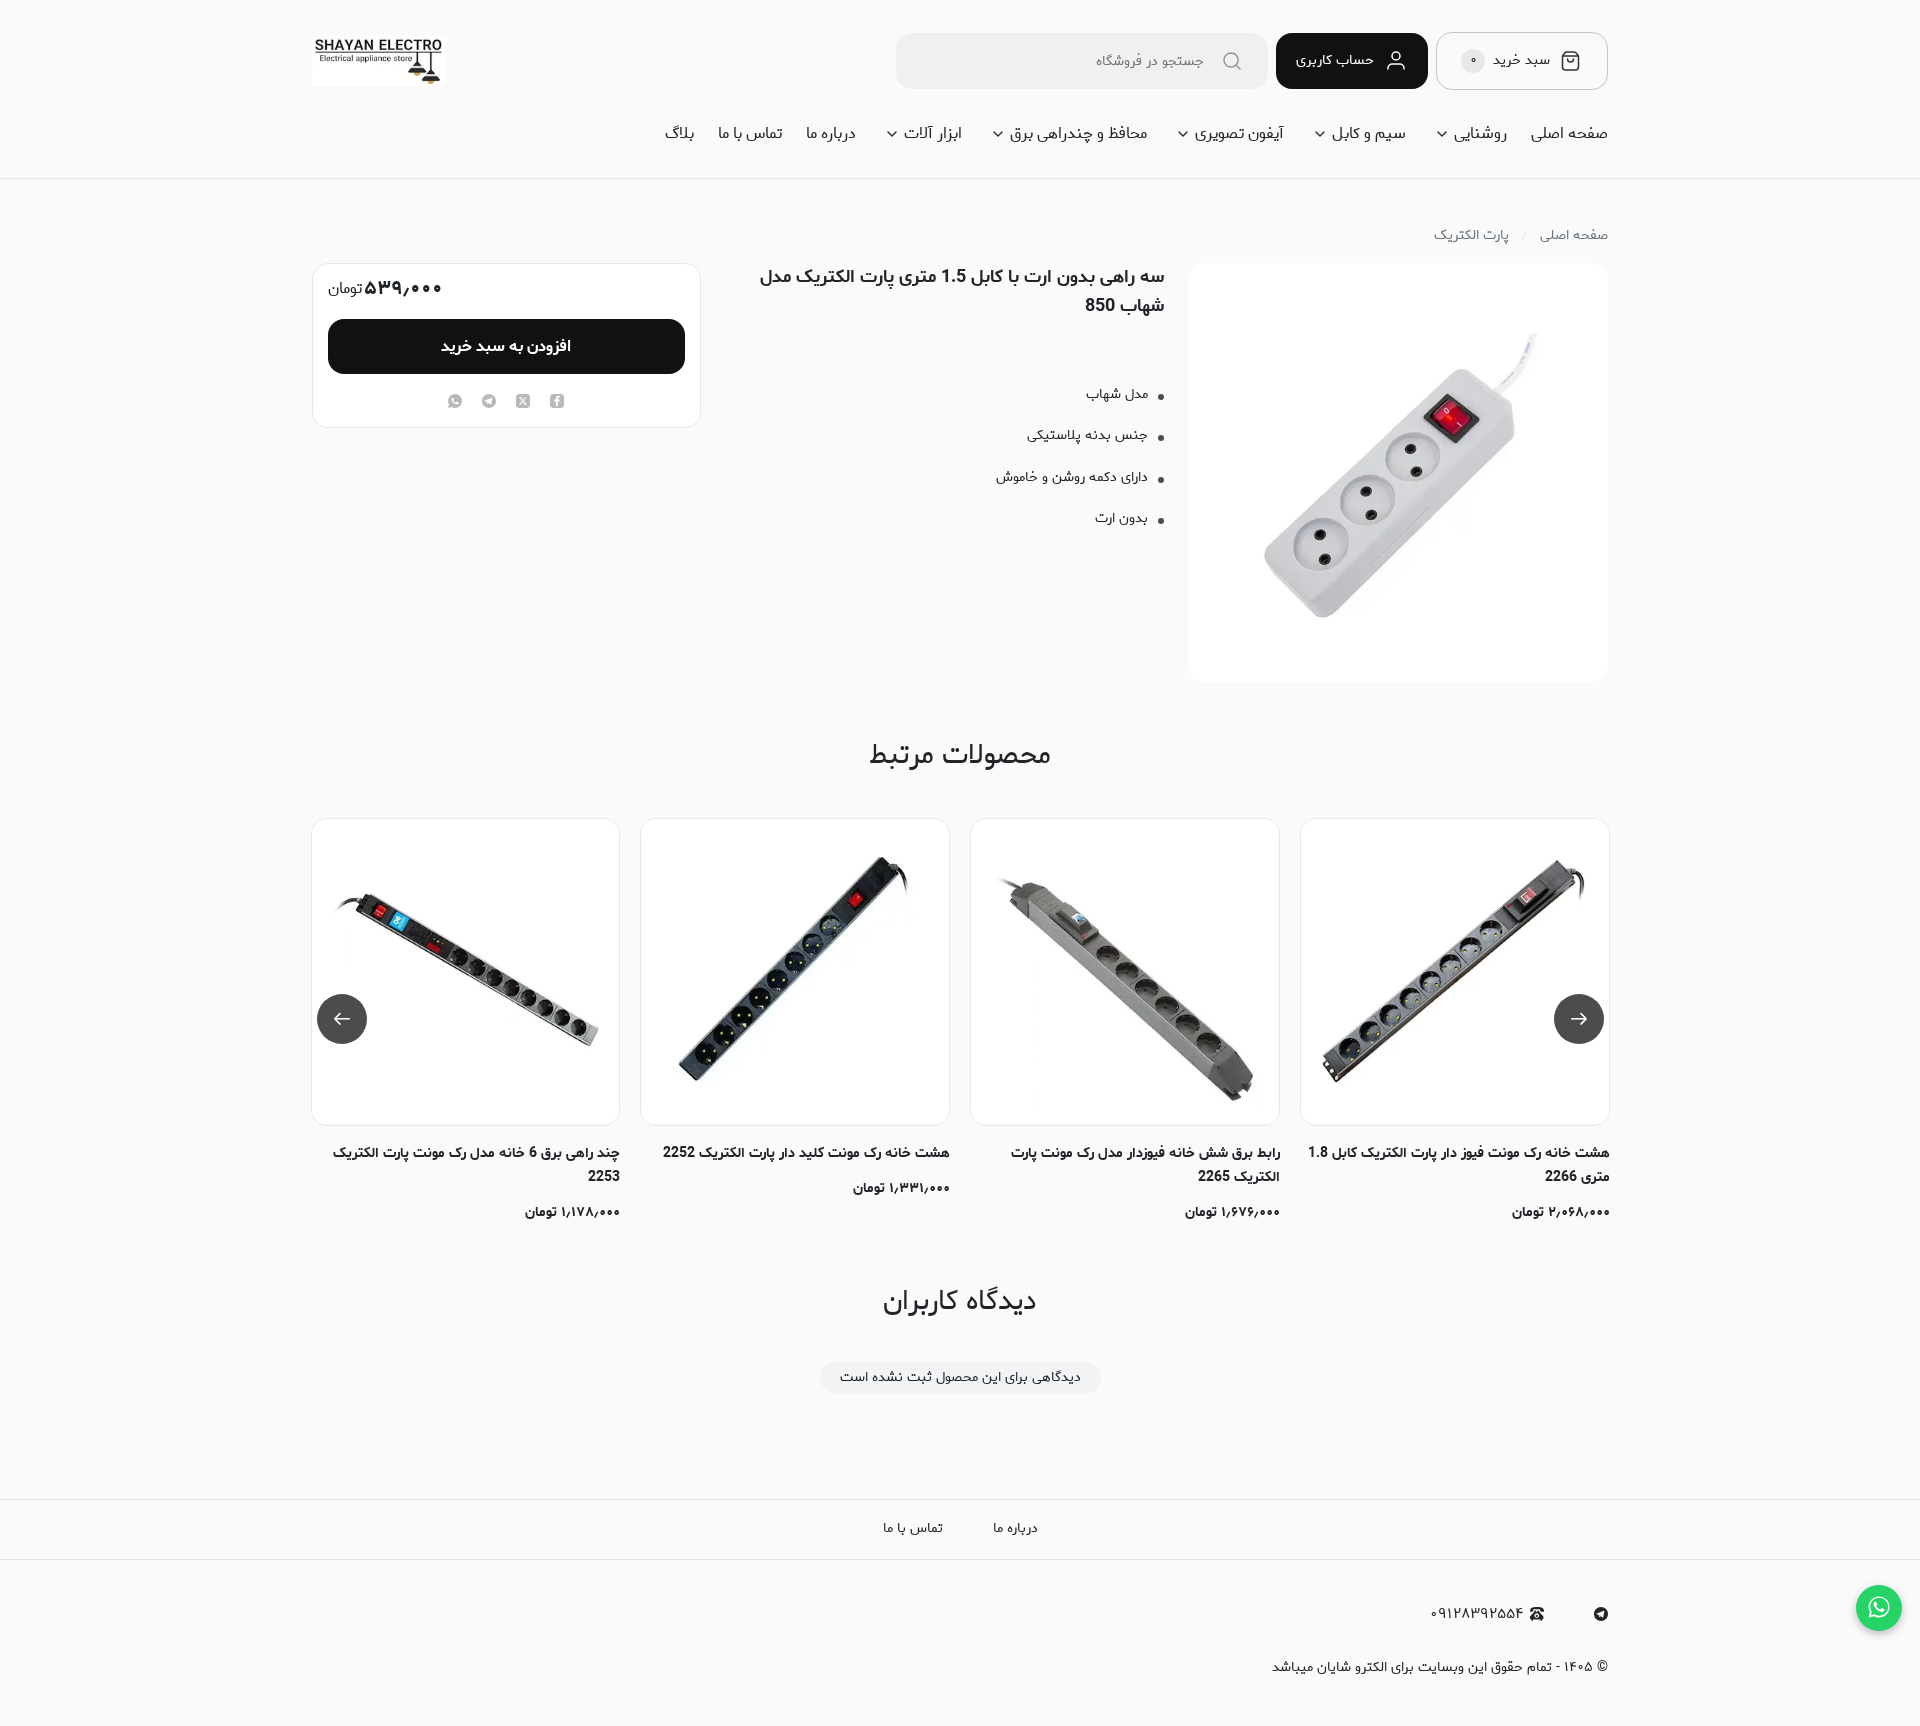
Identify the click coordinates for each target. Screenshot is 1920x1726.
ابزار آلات (933, 134)
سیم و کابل (1369, 134)
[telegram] (489, 403)
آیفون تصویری (1239, 134)
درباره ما (831, 134)
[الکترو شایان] (378, 61)
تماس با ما (750, 134)
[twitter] (523, 403)
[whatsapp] (455, 403)
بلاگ (679, 134)
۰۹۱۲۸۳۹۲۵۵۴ (1476, 1614)
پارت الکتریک (1471, 236)
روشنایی (1480, 134)
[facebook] (557, 403)
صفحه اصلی (1569, 134)
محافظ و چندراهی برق (1078, 134)
